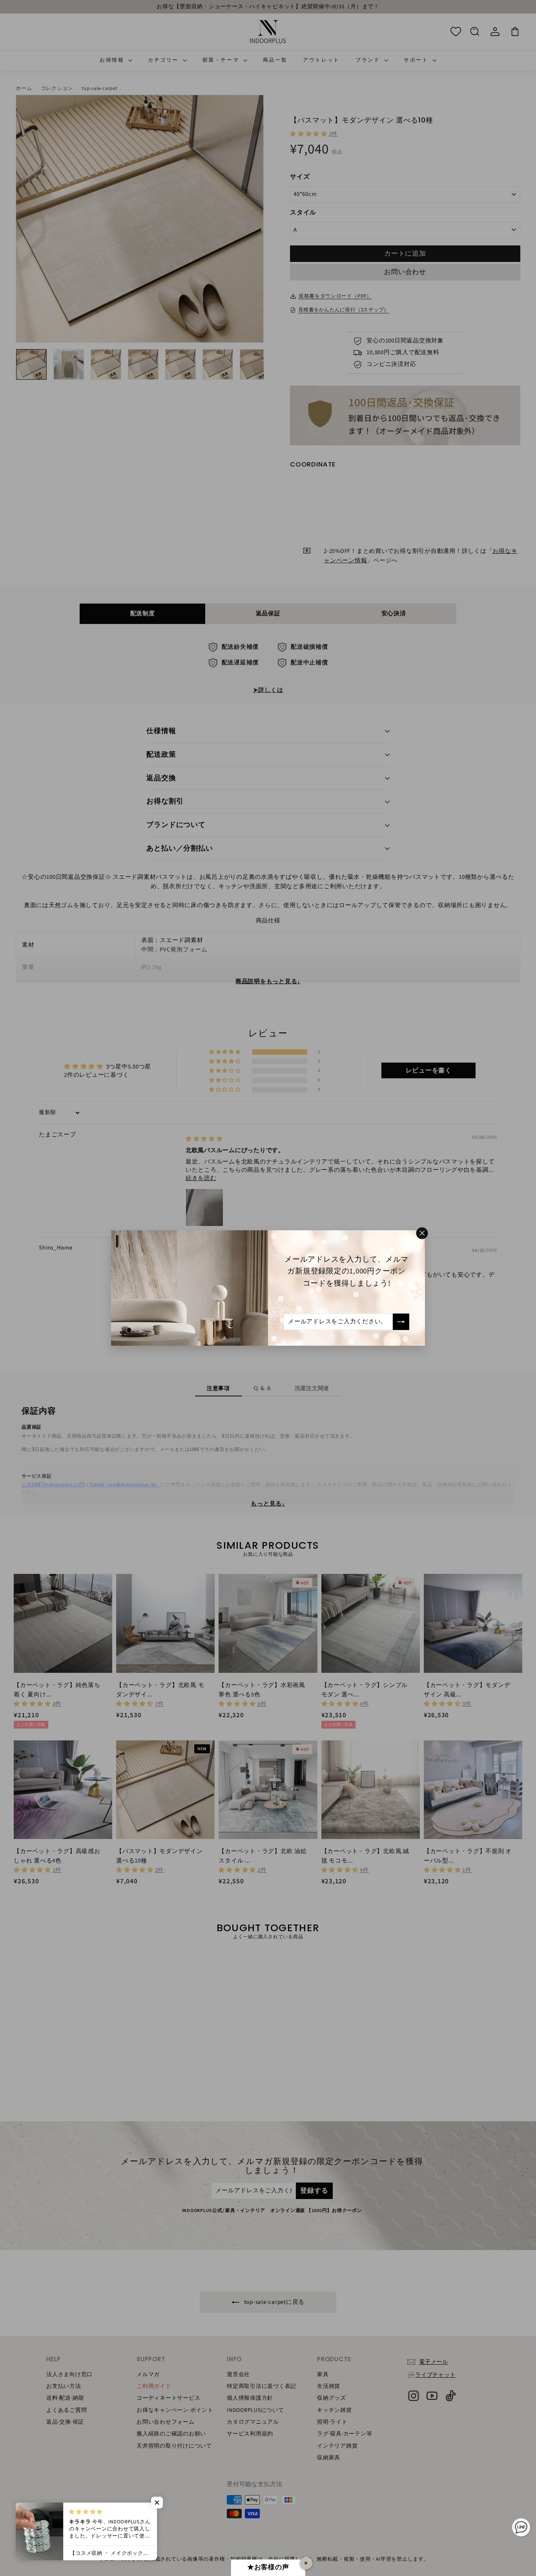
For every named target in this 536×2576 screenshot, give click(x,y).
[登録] (401, 1322)
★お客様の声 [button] (268, 2567)
